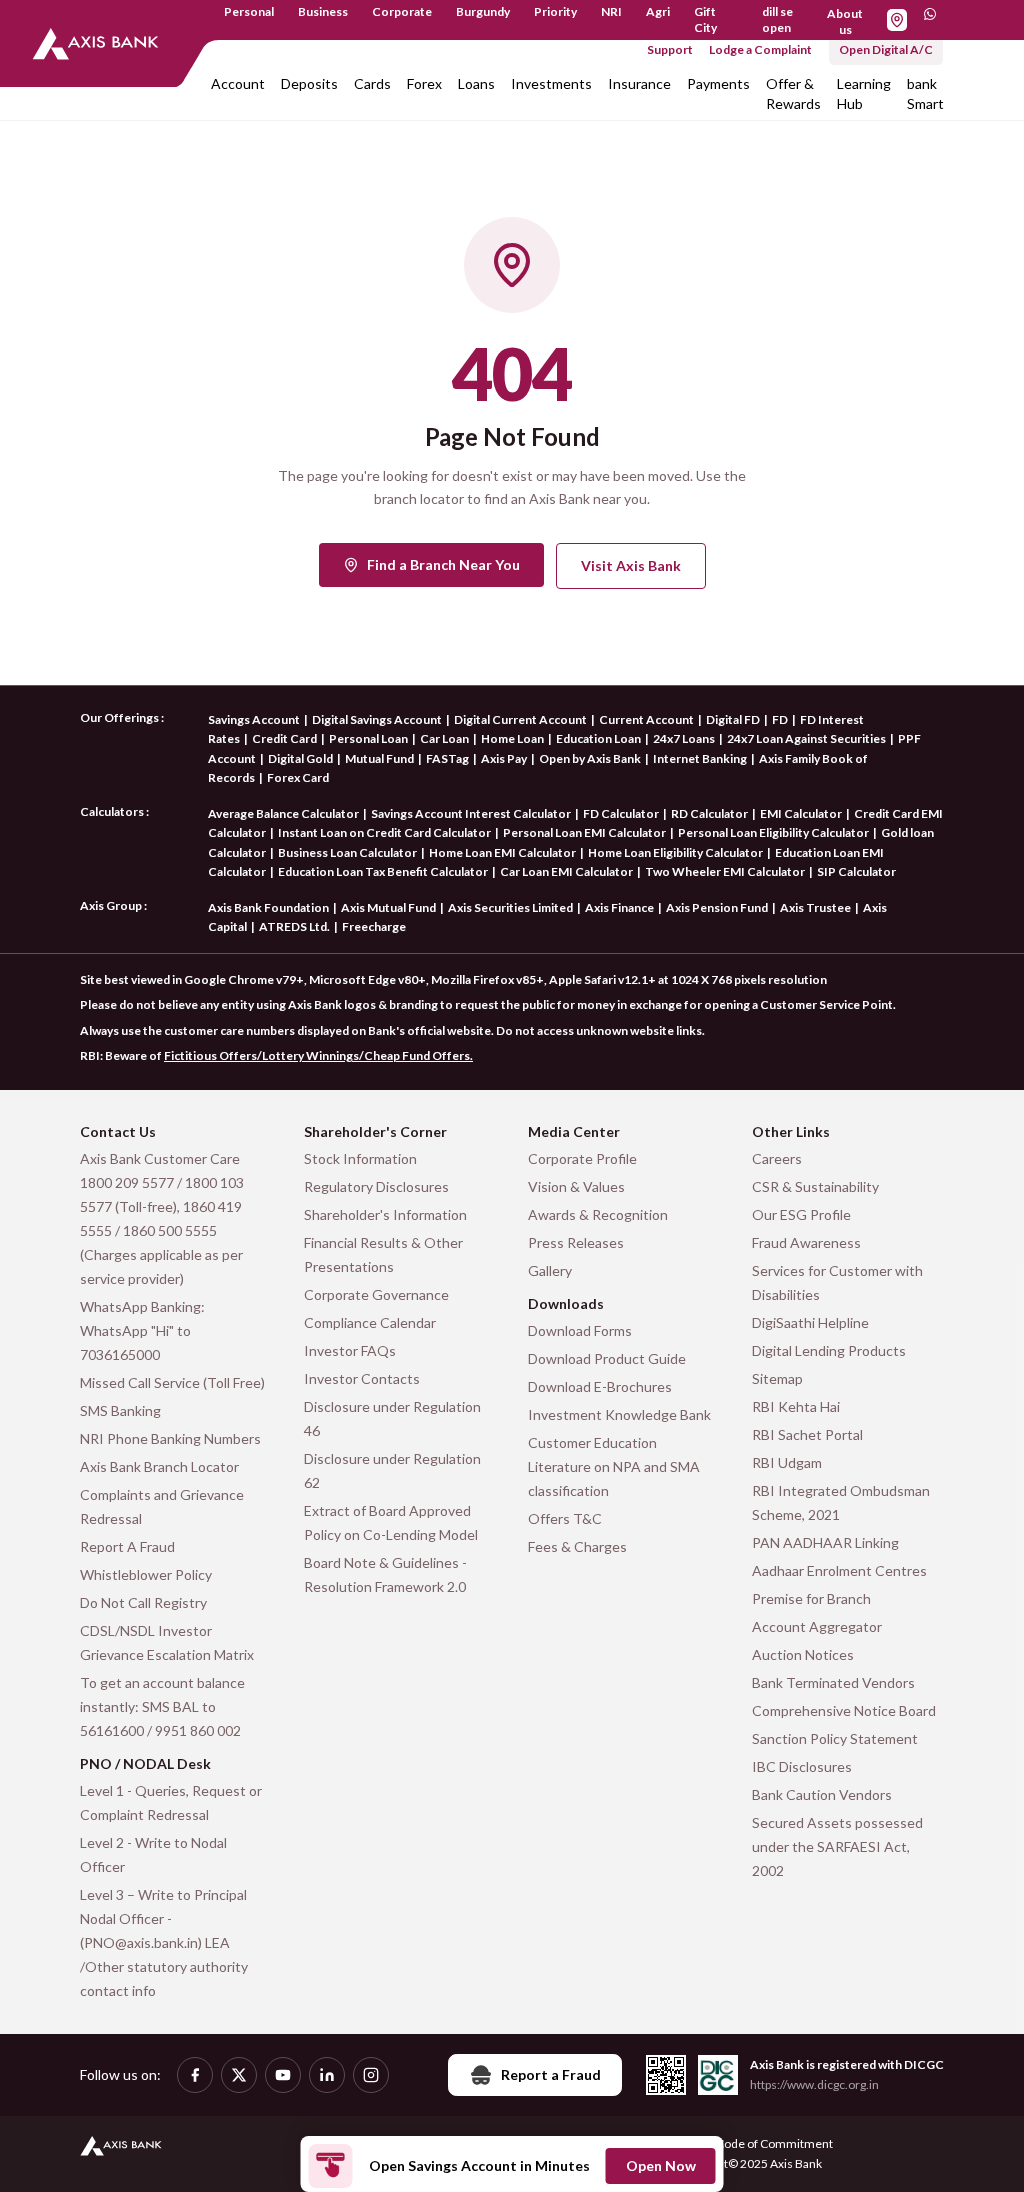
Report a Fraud (551, 2074)
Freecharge (374, 926)
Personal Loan (368, 738)
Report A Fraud (127, 1546)
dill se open (777, 19)
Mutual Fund (379, 758)
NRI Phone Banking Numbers (170, 1438)
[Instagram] (371, 2075)
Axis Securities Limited (510, 907)
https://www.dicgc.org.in (814, 2084)
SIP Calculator (856, 871)
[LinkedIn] (327, 2075)
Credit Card (284, 738)
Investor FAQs (350, 1350)
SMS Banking (120, 1410)
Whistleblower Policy (146, 1574)
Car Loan (444, 738)
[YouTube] (283, 2075)
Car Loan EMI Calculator (566, 871)
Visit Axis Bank (631, 565)
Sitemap (777, 1378)
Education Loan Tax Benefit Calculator (383, 871)
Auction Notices (803, 1654)
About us (845, 21)
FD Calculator (621, 813)
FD (780, 719)
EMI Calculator (801, 813)
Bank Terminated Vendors (833, 1682)
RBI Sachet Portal (807, 1434)
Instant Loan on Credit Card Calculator (384, 832)
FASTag (447, 758)
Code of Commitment (774, 2143)
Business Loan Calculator (347, 852)
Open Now (661, 2165)
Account (238, 83)
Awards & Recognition (598, 1214)
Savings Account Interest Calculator (471, 813)
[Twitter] (239, 2075)
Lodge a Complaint (760, 49)
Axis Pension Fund (717, 907)
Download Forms (580, 1330)
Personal (249, 11)
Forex (424, 83)
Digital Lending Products (829, 1350)
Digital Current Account (520, 719)
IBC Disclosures (802, 1766)
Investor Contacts (362, 1378)
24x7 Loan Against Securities (806, 738)
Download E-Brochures (600, 1386)
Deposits (309, 83)
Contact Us (118, 1131)
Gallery (550, 1270)
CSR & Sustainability (815, 1186)
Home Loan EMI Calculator (502, 852)
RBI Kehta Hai (796, 1406)
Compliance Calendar (370, 1322)
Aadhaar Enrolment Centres (839, 1570)
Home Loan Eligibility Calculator (675, 852)
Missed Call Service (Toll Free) (172, 1382)
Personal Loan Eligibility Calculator (773, 832)
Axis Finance (619, 907)
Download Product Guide (607, 1358)
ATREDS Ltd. (294, 926)
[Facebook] (195, 2075)
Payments (718, 83)
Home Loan (512, 738)
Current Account (646, 719)
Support (670, 49)
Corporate (402, 11)
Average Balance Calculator (283, 813)
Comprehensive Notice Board (844, 1710)
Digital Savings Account (377, 719)
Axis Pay (504, 758)
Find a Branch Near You (443, 564)
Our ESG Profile (801, 1214)
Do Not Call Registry (143, 1602)
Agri (658, 11)
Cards (372, 83)
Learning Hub (864, 93)
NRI (611, 11)
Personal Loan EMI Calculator (584, 832)
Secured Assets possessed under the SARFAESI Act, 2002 (837, 1846)
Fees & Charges (577, 1546)
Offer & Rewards (793, 93)
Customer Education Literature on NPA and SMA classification (614, 1466)
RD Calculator (709, 813)
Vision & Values (576, 1186)
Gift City (705, 19)
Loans (476, 83)
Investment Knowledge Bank (619, 1414)
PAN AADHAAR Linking (825, 1542)
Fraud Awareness (806, 1242)
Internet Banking (700, 758)
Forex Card (298, 777)
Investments (551, 83)
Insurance (639, 83)
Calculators (112, 811)
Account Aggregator (817, 1626)
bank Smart (925, 93)
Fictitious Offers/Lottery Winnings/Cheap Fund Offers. (318, 1055)
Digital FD (733, 719)
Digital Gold (300, 758)
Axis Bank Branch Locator (159, 1466)
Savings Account (254, 719)
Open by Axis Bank (590, 758)
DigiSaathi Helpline (810, 1322)
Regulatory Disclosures (376, 1186)
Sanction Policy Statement (835, 1738)
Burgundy (483, 11)
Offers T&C (565, 1518)
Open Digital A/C (886, 49)
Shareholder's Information (385, 1214)
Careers (777, 1158)
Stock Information (360, 1158)
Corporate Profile (582, 1158)
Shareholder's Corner (375, 1131)
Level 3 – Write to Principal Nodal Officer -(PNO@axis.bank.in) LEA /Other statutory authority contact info (164, 1942)
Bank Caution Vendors (822, 1794)
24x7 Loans (684, 738)
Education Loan (598, 738)
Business (323, 11)
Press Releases (576, 1242)
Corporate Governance (376, 1294)
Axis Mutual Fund (388, 907)
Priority (555, 11)
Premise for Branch (811, 1598)
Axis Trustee (815, 907)
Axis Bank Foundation (268, 907)
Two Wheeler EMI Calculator (725, 871)
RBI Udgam (787, 1462)
